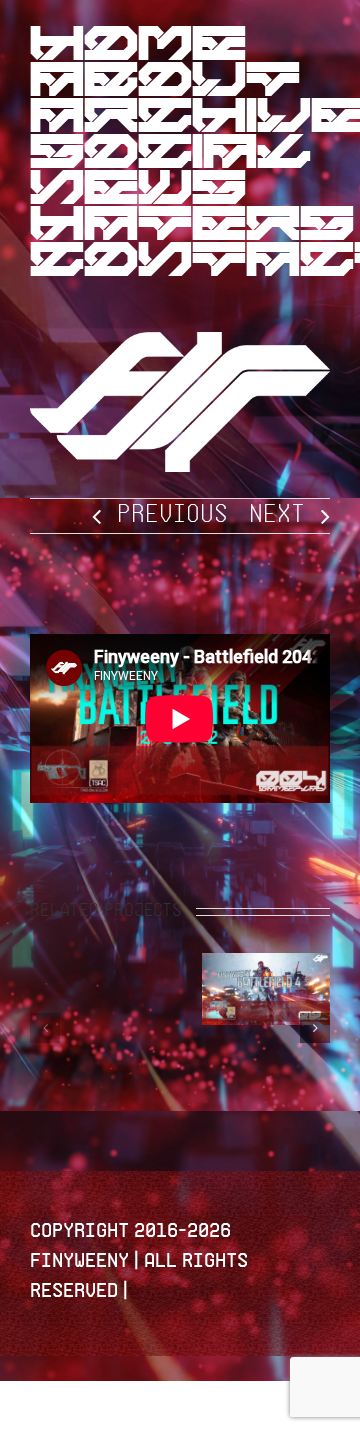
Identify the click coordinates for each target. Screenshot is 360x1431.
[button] (45, 1028)
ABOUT (165, 84)
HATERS (192, 228)
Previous (172, 515)
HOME (138, 48)
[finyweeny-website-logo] (180, 344)
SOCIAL (170, 156)
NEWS (138, 192)
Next (277, 515)
